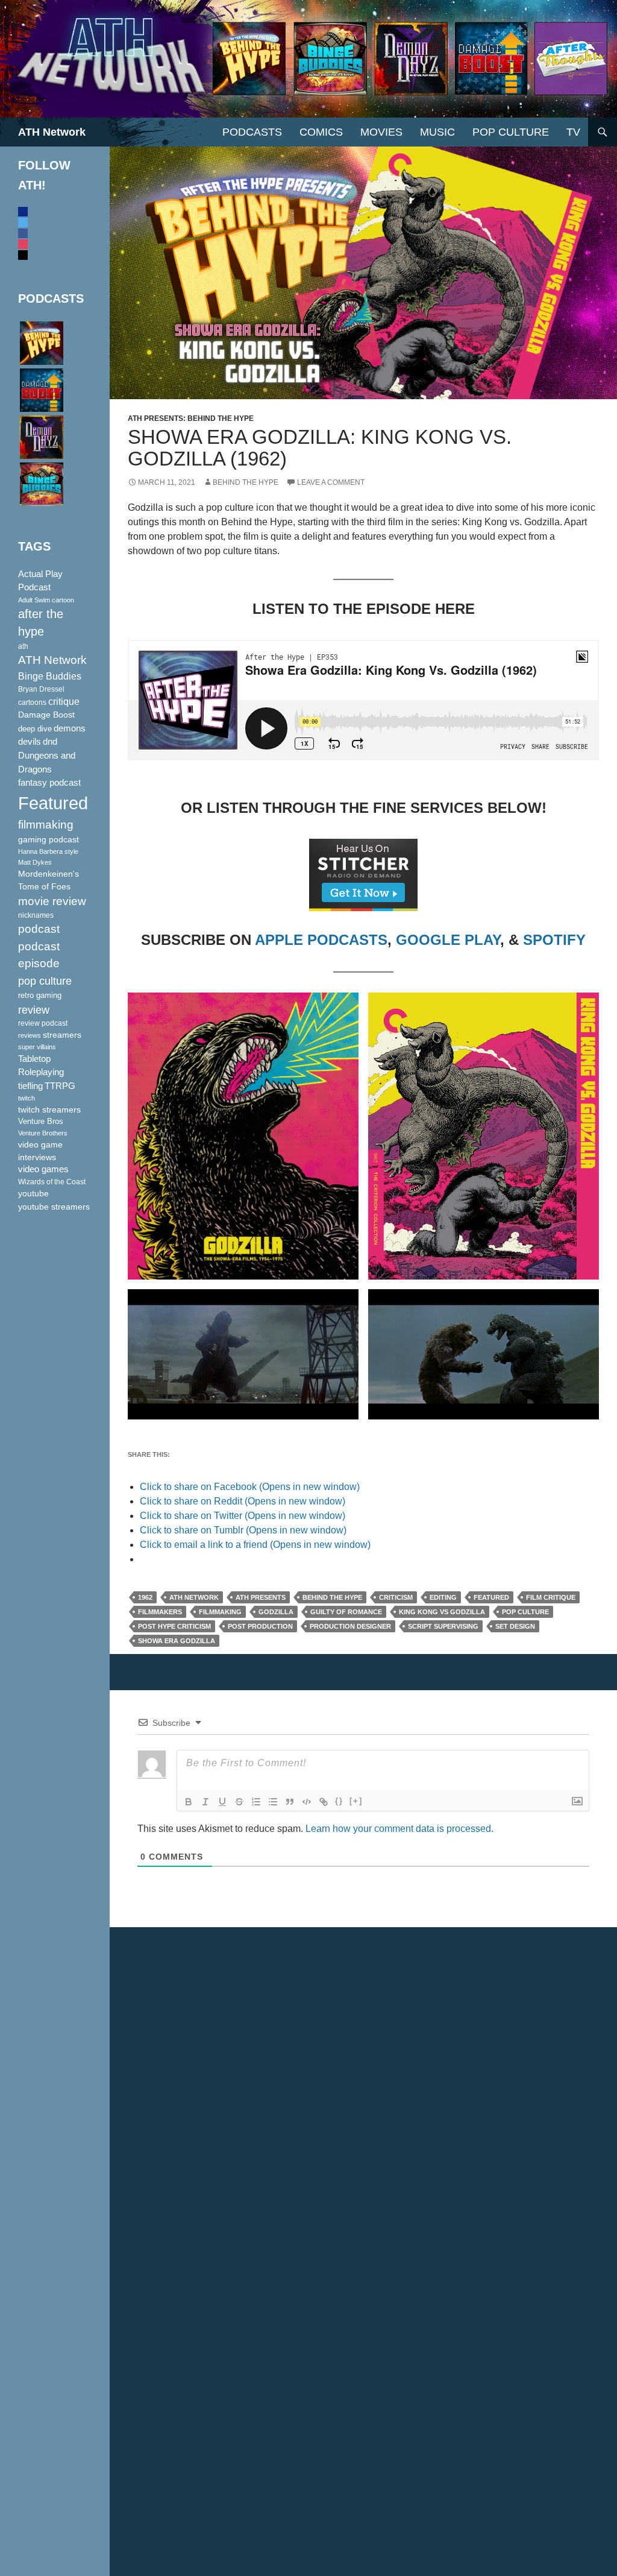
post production (260, 1626)
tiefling (30, 1086)
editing (443, 1597)
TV (573, 132)
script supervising (443, 1626)
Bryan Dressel (41, 689)
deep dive (35, 729)
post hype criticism (174, 1626)
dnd (50, 741)
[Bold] (189, 1802)
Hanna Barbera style (48, 851)
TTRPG (60, 1086)
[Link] (324, 1802)
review (34, 1010)
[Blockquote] (290, 1802)
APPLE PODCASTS (321, 940)
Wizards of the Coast (52, 1182)
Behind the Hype (332, 1597)
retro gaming (40, 995)
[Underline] (222, 1802)
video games (43, 1169)
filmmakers (160, 1612)
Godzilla (276, 1612)
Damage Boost (46, 715)
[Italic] (205, 1802)
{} (339, 1801)
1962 (145, 1597)
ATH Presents (261, 1597)
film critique (551, 1597)
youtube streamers (54, 1207)
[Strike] (239, 1802)
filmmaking (220, 1612)
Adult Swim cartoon (46, 600)
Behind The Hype (246, 482)
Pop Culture (511, 132)
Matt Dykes (35, 862)
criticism (396, 1597)
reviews (30, 1035)
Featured (491, 1597)
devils (30, 742)
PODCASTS (252, 132)
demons (70, 728)
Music (437, 132)
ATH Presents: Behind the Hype (191, 418)
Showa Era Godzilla (177, 1641)
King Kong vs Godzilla (442, 1612)
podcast (39, 929)
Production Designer (350, 1626)
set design (515, 1626)
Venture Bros (41, 1122)
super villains (37, 1047)
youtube (33, 1193)
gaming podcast (49, 839)
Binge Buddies (50, 676)
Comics (321, 132)
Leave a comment (331, 482)
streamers (62, 1035)
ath (23, 646)
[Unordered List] (273, 1802)
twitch (27, 1098)
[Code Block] (307, 1802)
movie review (52, 901)
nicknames (36, 915)
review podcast (43, 1023)
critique (64, 702)
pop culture (525, 1612)
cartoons (32, 702)
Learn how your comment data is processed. (399, 1829)
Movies (381, 132)
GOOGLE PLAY (448, 940)
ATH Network (52, 132)
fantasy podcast (49, 783)
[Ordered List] (256, 1802)
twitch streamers (49, 1110)
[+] (356, 1801)
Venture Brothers (43, 1133)
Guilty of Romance (346, 1612)
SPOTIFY (554, 940)
